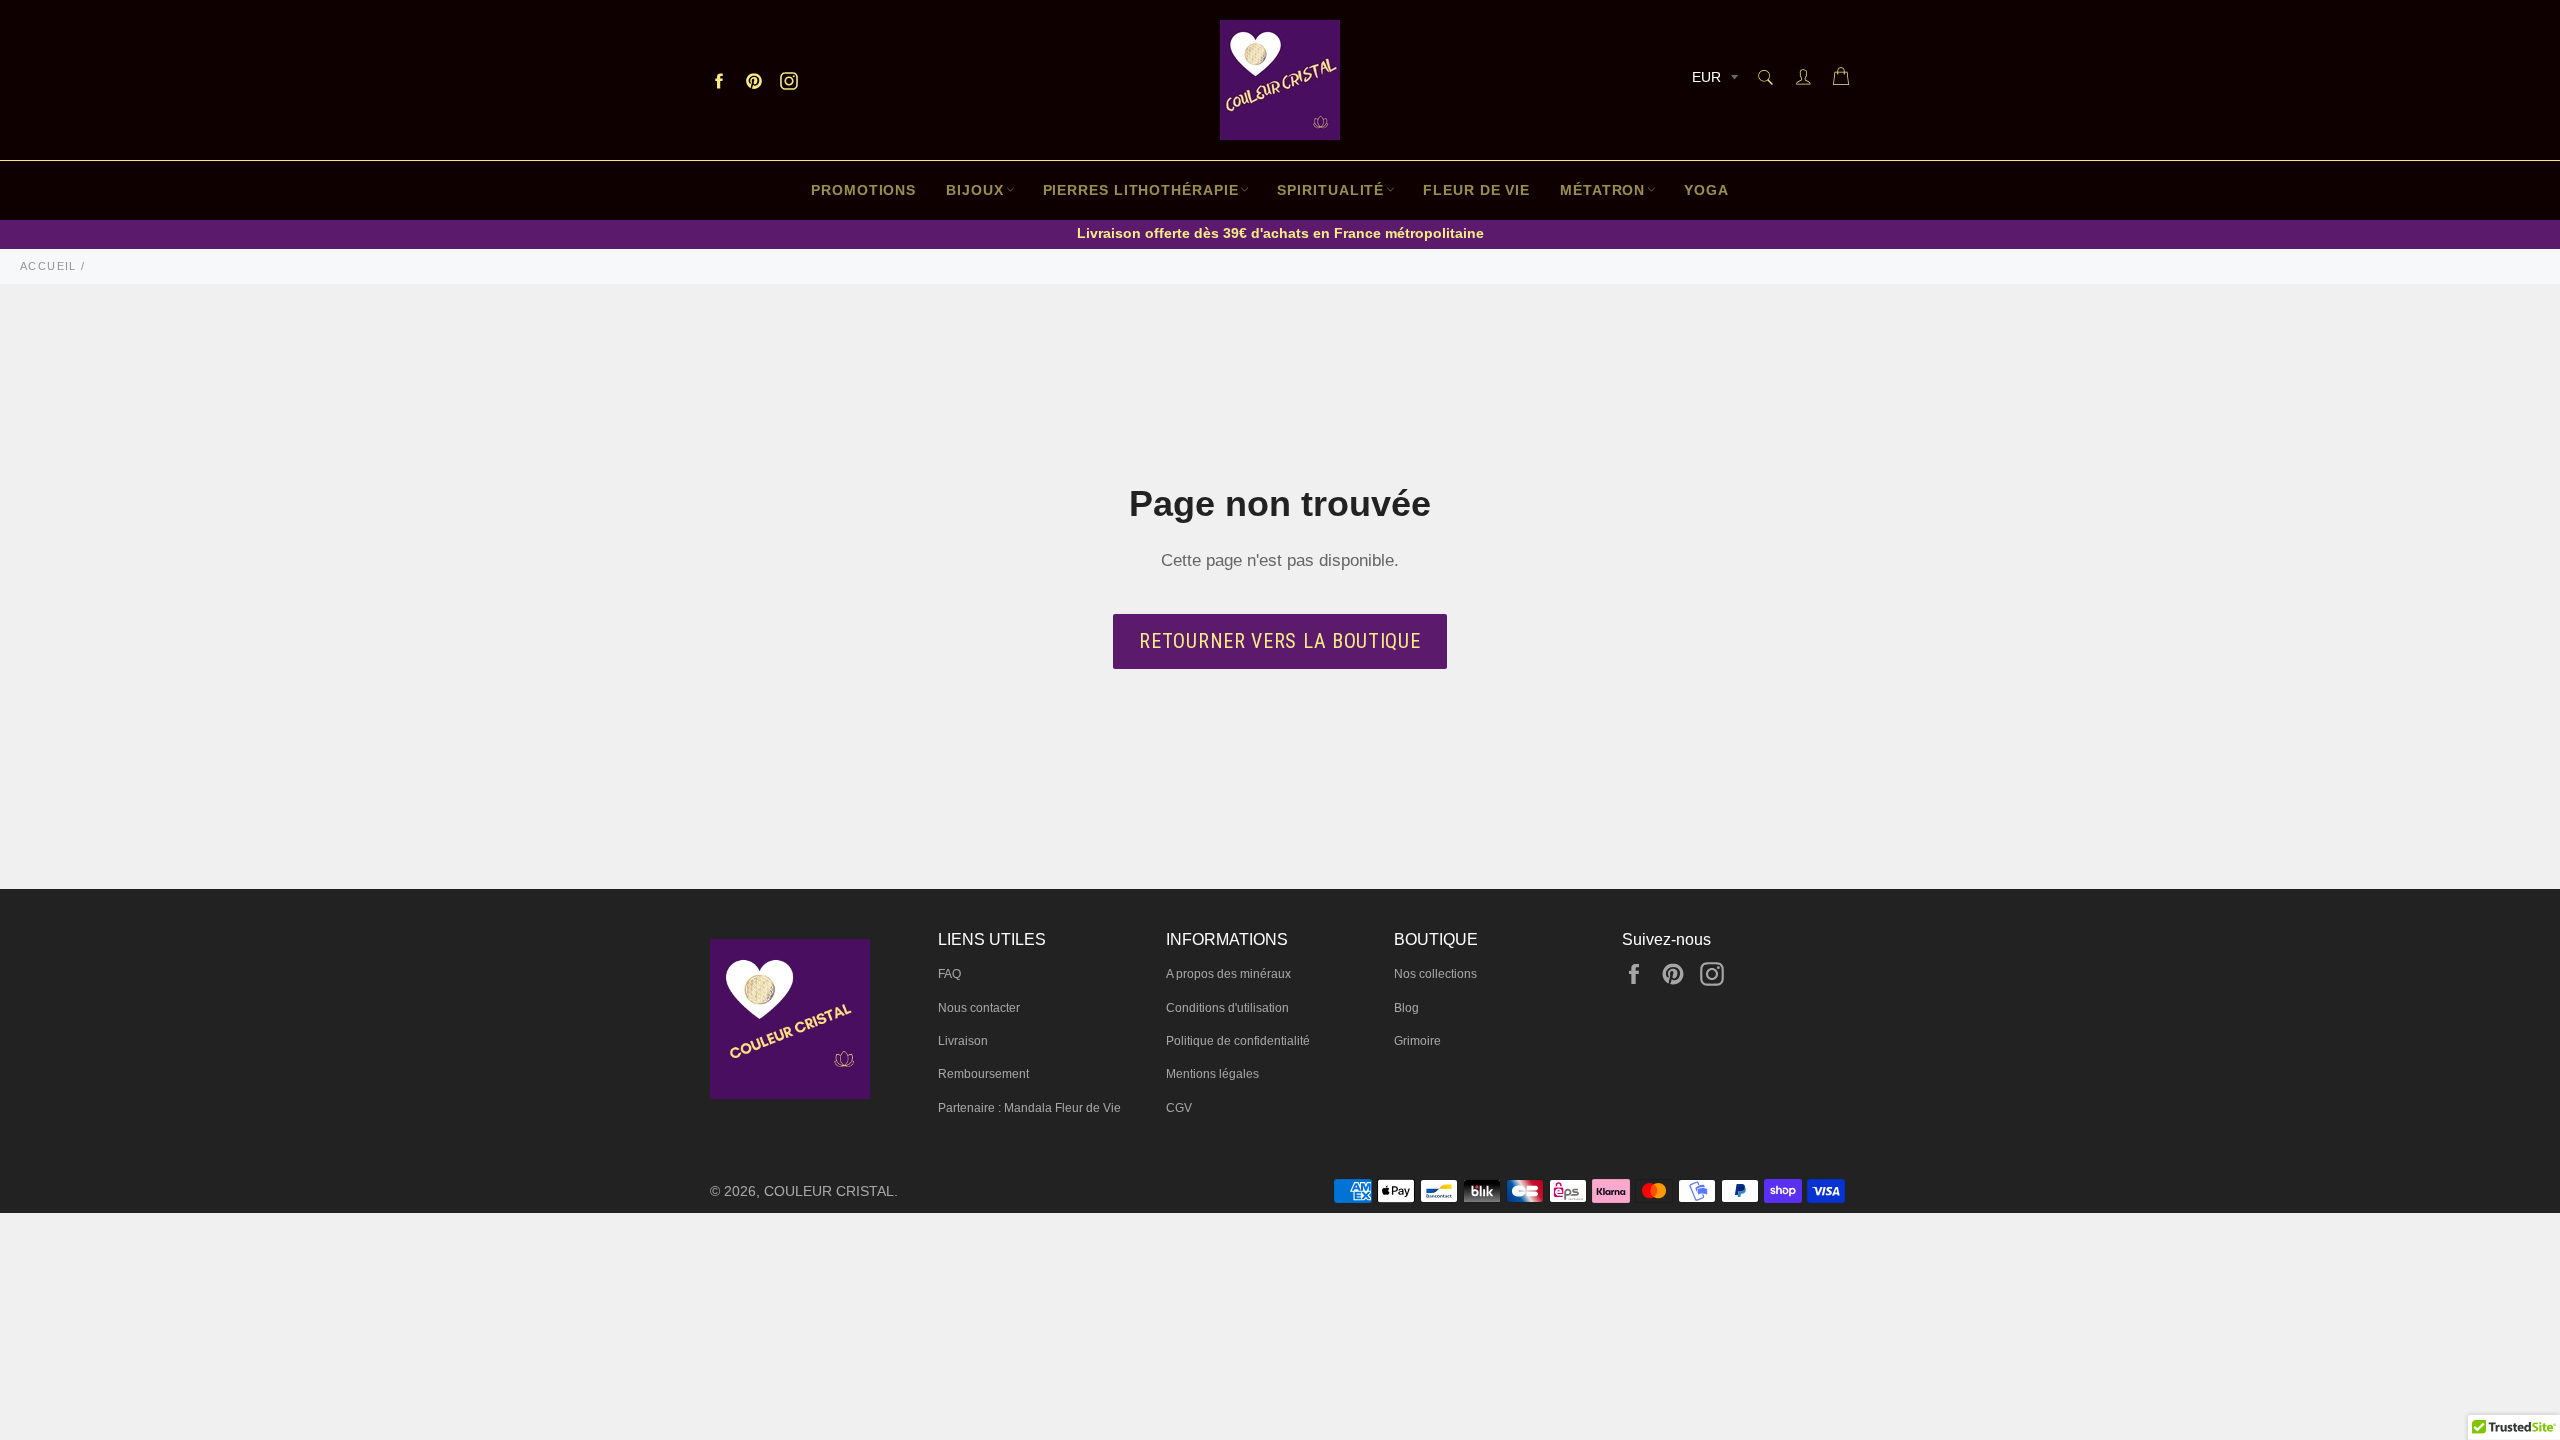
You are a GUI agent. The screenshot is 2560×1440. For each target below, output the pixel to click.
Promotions (863, 190)
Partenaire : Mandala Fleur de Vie (1029, 1108)
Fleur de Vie (1476, 190)
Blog (1406, 1008)
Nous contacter (979, 1008)
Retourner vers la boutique (1279, 641)
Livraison (963, 1041)
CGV (1179, 1108)
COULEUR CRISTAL (829, 1191)
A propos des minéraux (1228, 974)
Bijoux (974, 190)
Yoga (1706, 190)
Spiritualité (1330, 190)
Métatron (1602, 190)
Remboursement (983, 1074)
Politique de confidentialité (1238, 1041)
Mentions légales (1212, 1074)
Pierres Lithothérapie (1141, 190)
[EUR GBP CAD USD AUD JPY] (1713, 80)
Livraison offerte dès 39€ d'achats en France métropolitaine (1280, 233)
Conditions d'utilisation (1227, 1008)
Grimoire (1417, 1041)
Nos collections (1435, 974)
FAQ (949, 974)
